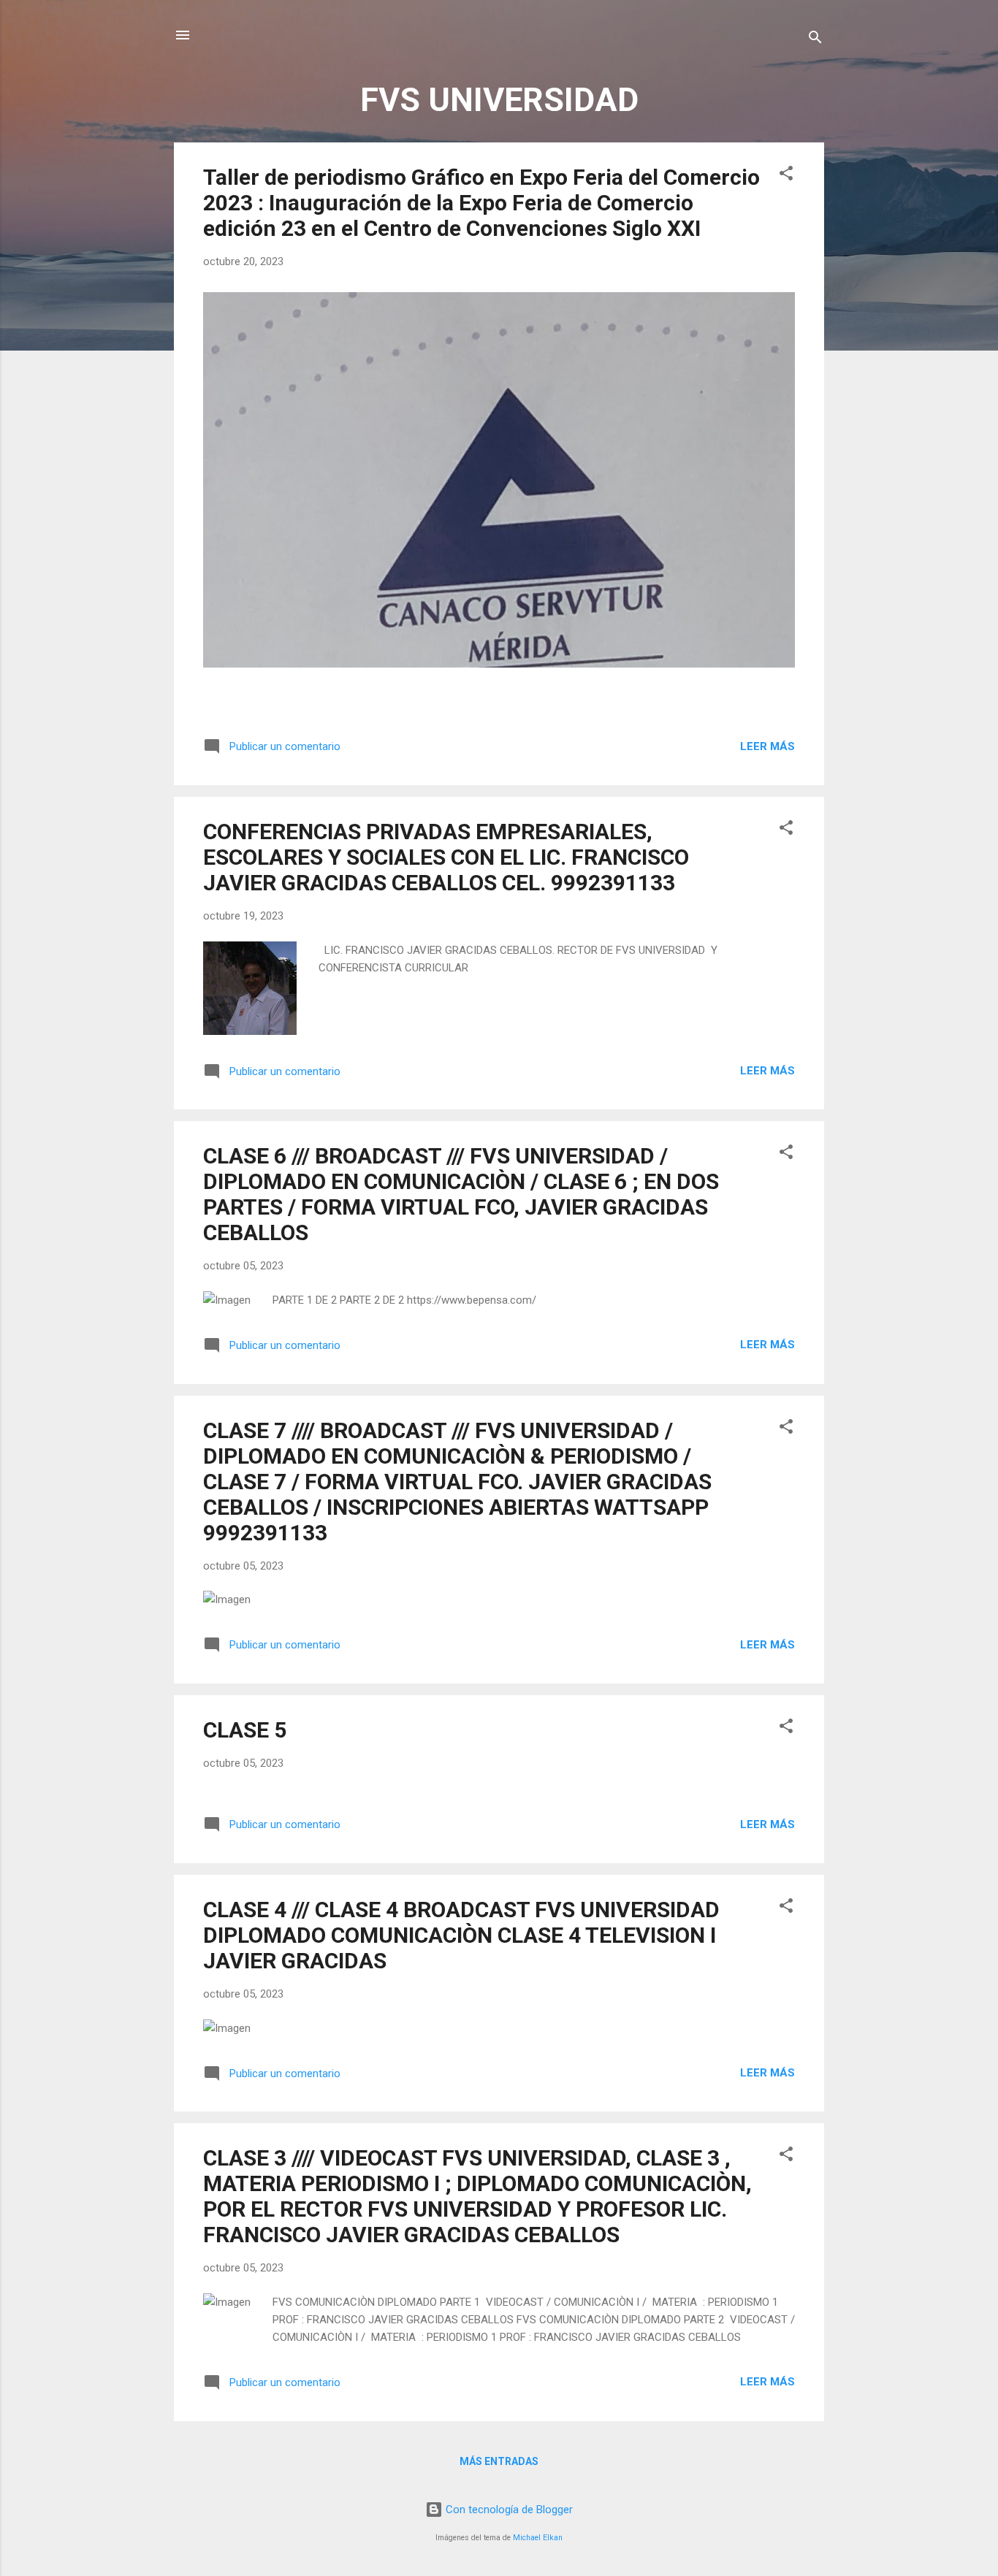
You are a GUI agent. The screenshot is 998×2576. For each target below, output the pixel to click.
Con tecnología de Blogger (508, 2510)
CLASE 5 (245, 1730)
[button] (786, 176)
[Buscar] (815, 40)
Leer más (767, 746)
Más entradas (499, 2461)
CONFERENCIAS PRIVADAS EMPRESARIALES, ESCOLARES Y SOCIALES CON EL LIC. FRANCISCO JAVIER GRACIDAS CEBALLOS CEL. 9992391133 (446, 857)
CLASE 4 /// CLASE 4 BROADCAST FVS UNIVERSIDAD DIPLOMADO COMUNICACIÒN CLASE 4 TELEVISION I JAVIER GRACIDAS (461, 1935)
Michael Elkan (538, 2538)
